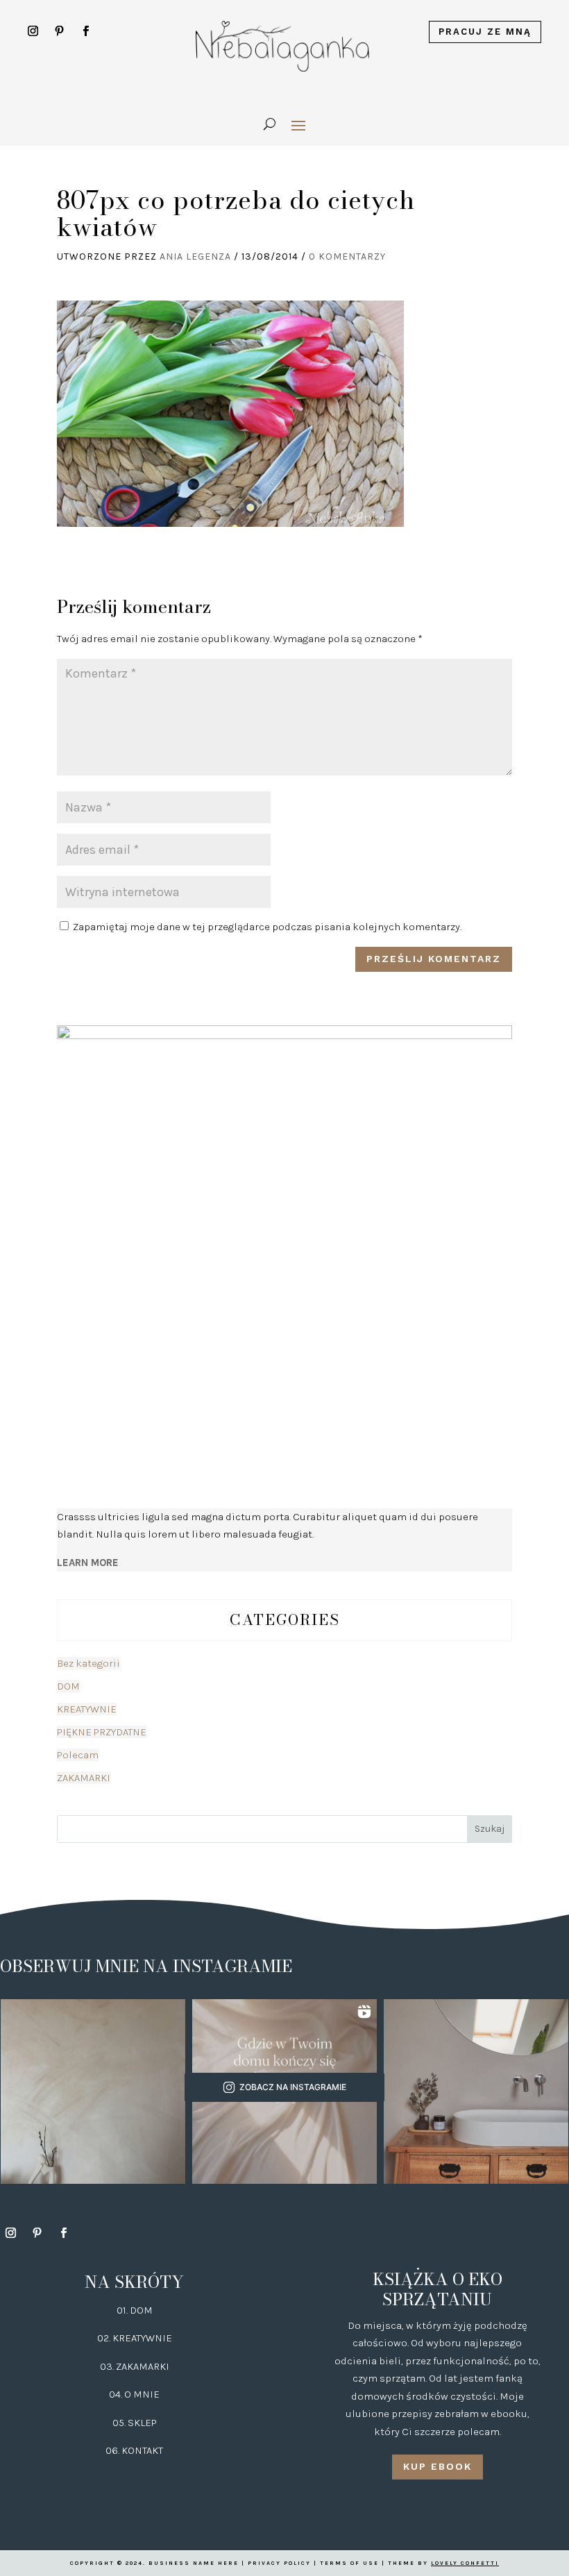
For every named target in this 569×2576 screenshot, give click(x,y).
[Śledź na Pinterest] (60, 31)
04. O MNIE (134, 2394)
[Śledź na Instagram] (33, 31)
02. (105, 2338)
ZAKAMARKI (84, 1778)
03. (108, 2366)
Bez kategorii (88, 1663)
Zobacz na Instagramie (293, 2087)
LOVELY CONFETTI (465, 2563)
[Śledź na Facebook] (86, 31)
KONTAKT (142, 2450)
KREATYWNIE (87, 1709)
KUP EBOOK (438, 2466)
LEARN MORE (88, 1563)
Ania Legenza (195, 256)
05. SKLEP (135, 2423)
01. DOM (135, 2310)
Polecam (78, 1755)
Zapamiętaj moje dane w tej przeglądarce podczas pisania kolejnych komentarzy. (267, 927)
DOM (68, 1686)
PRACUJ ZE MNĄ (485, 32)
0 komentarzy (347, 256)
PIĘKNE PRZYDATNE (102, 1732)
